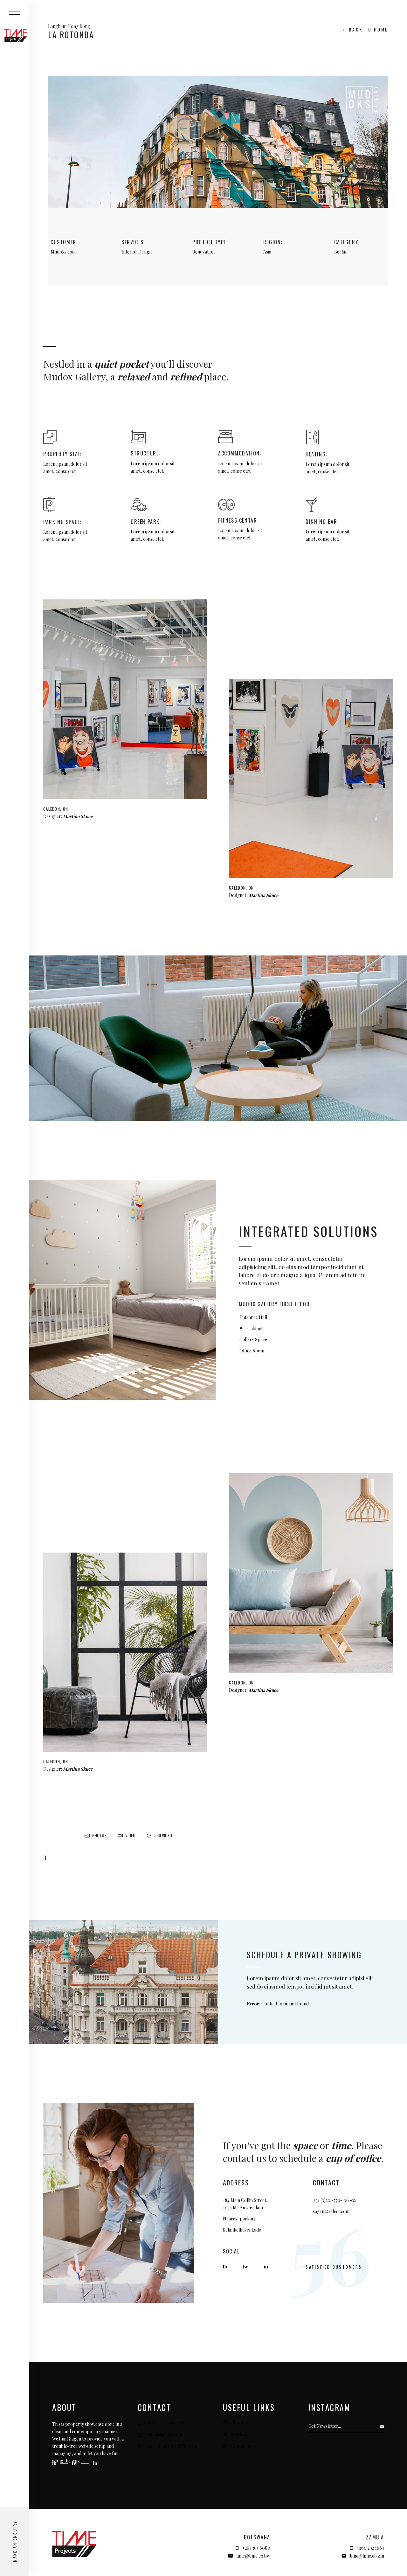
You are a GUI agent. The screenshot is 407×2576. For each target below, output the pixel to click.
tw (246, 2267)
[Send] (384, 2426)
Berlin (340, 252)
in (266, 2267)
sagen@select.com (331, 2211)
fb (226, 2267)
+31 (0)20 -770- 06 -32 (334, 2200)
